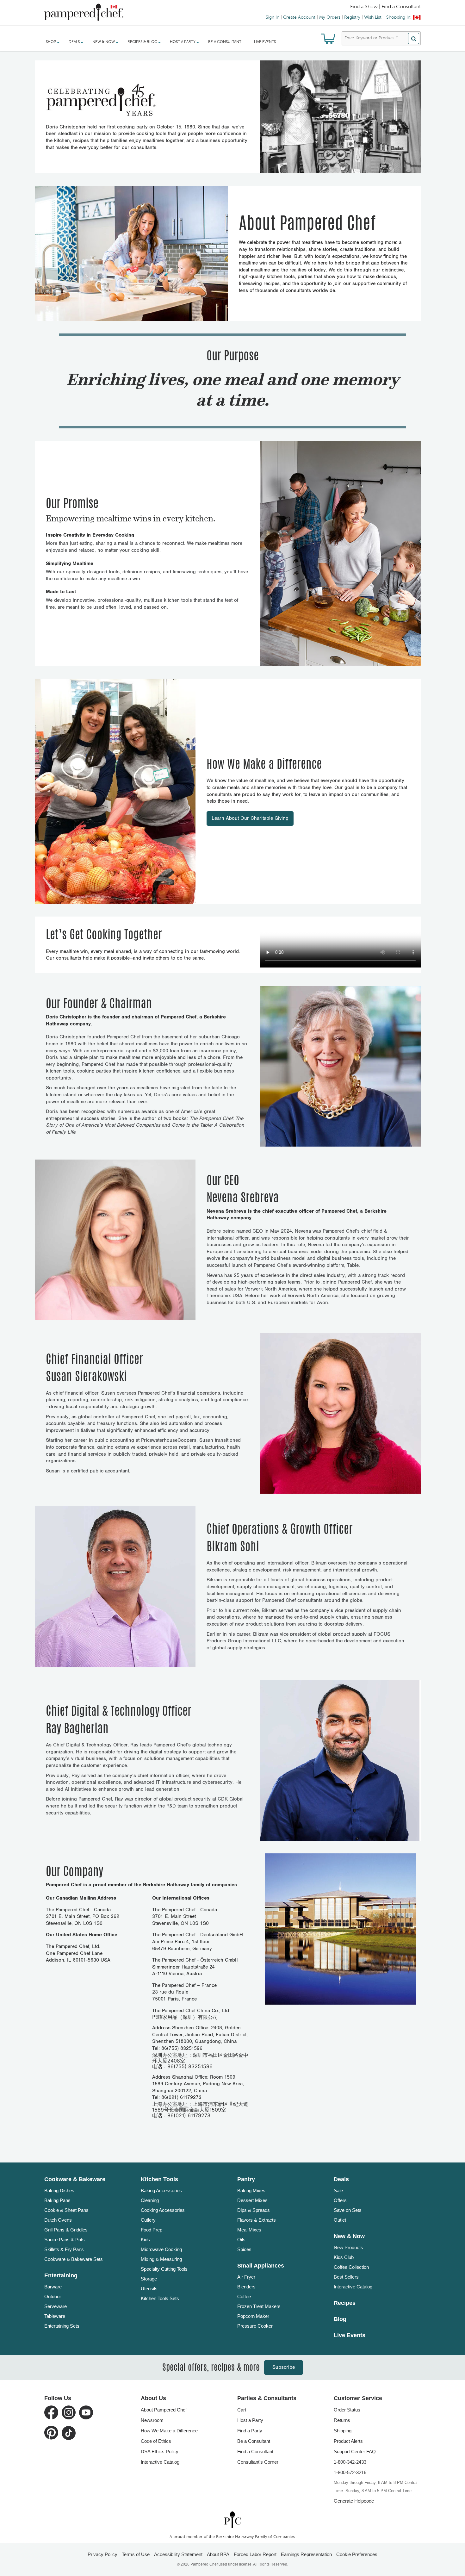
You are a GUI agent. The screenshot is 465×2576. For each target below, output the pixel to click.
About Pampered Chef (164, 2410)
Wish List (373, 17)
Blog (340, 2319)
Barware (53, 2287)
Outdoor (53, 2296)
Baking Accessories (161, 2190)
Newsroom (152, 2420)
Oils (241, 2240)
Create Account (299, 17)
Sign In (273, 17)
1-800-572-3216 (350, 2472)
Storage (149, 2279)
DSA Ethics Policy (160, 2452)
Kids (145, 2240)
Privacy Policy (102, 2554)
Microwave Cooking (161, 2249)
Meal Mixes (249, 2230)
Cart (242, 2410)
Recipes (345, 2303)
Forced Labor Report (255, 2554)
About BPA (218, 2554)
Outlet (340, 2220)
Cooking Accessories (163, 2210)
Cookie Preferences (357, 2554)
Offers (340, 2200)
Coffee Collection (351, 2267)
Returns (342, 2420)
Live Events (265, 42)
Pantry (246, 2179)
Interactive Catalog (353, 2287)
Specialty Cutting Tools (164, 2269)
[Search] (414, 38)
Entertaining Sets (62, 2326)
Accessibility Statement (178, 2554)
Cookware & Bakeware (75, 2179)
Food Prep (152, 2230)
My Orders (330, 17)
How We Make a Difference (169, 2431)
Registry (352, 17)
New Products (348, 2247)
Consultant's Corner (258, 2462)
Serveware (56, 2306)
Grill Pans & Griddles (66, 2230)
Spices (244, 2249)
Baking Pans (57, 2200)
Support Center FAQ (355, 2452)
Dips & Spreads (254, 2210)
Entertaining (61, 2275)
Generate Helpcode (354, 2501)
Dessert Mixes (252, 2200)
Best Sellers (346, 2277)
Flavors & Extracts (257, 2220)
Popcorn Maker (253, 2316)
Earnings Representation (306, 2554)
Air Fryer (246, 2277)
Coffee (244, 2296)
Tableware (55, 2316)
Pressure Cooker (255, 2326)
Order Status (347, 2410)
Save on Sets (348, 2210)
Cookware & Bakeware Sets (74, 2259)
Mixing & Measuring (161, 2259)
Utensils (149, 2289)
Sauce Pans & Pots (65, 2240)
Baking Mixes (251, 2190)
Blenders (246, 2287)
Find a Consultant (255, 2452)
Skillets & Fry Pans (64, 2249)
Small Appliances (261, 2266)
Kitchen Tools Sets (160, 2298)
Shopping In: (399, 17)
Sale (338, 2190)
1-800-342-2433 (350, 2462)
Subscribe (284, 2367)
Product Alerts (348, 2441)
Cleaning (150, 2200)
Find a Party (250, 2431)
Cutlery (148, 2220)
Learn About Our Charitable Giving (250, 818)
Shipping (343, 2431)
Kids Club (344, 2257)
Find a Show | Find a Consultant (385, 7)
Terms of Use (136, 2554)
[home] (232, 2520)
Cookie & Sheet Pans (66, 2210)
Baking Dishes (59, 2190)
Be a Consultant (225, 42)
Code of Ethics (156, 2441)
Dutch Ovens (58, 2220)
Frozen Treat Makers (259, 2306)
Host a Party (250, 2420)
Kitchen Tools (159, 2179)
